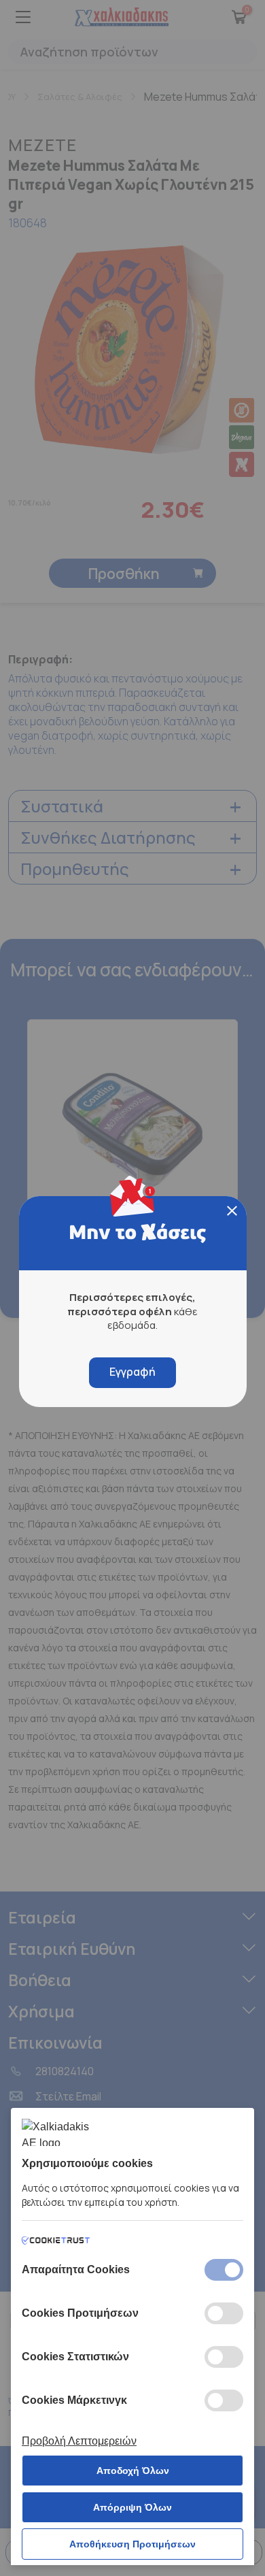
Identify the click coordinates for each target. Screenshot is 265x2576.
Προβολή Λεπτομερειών (79, 2441)
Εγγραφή (132, 1372)
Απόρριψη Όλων (132, 2507)
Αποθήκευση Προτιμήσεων (132, 2544)
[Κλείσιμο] (232, 1211)
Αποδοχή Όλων (133, 2471)
